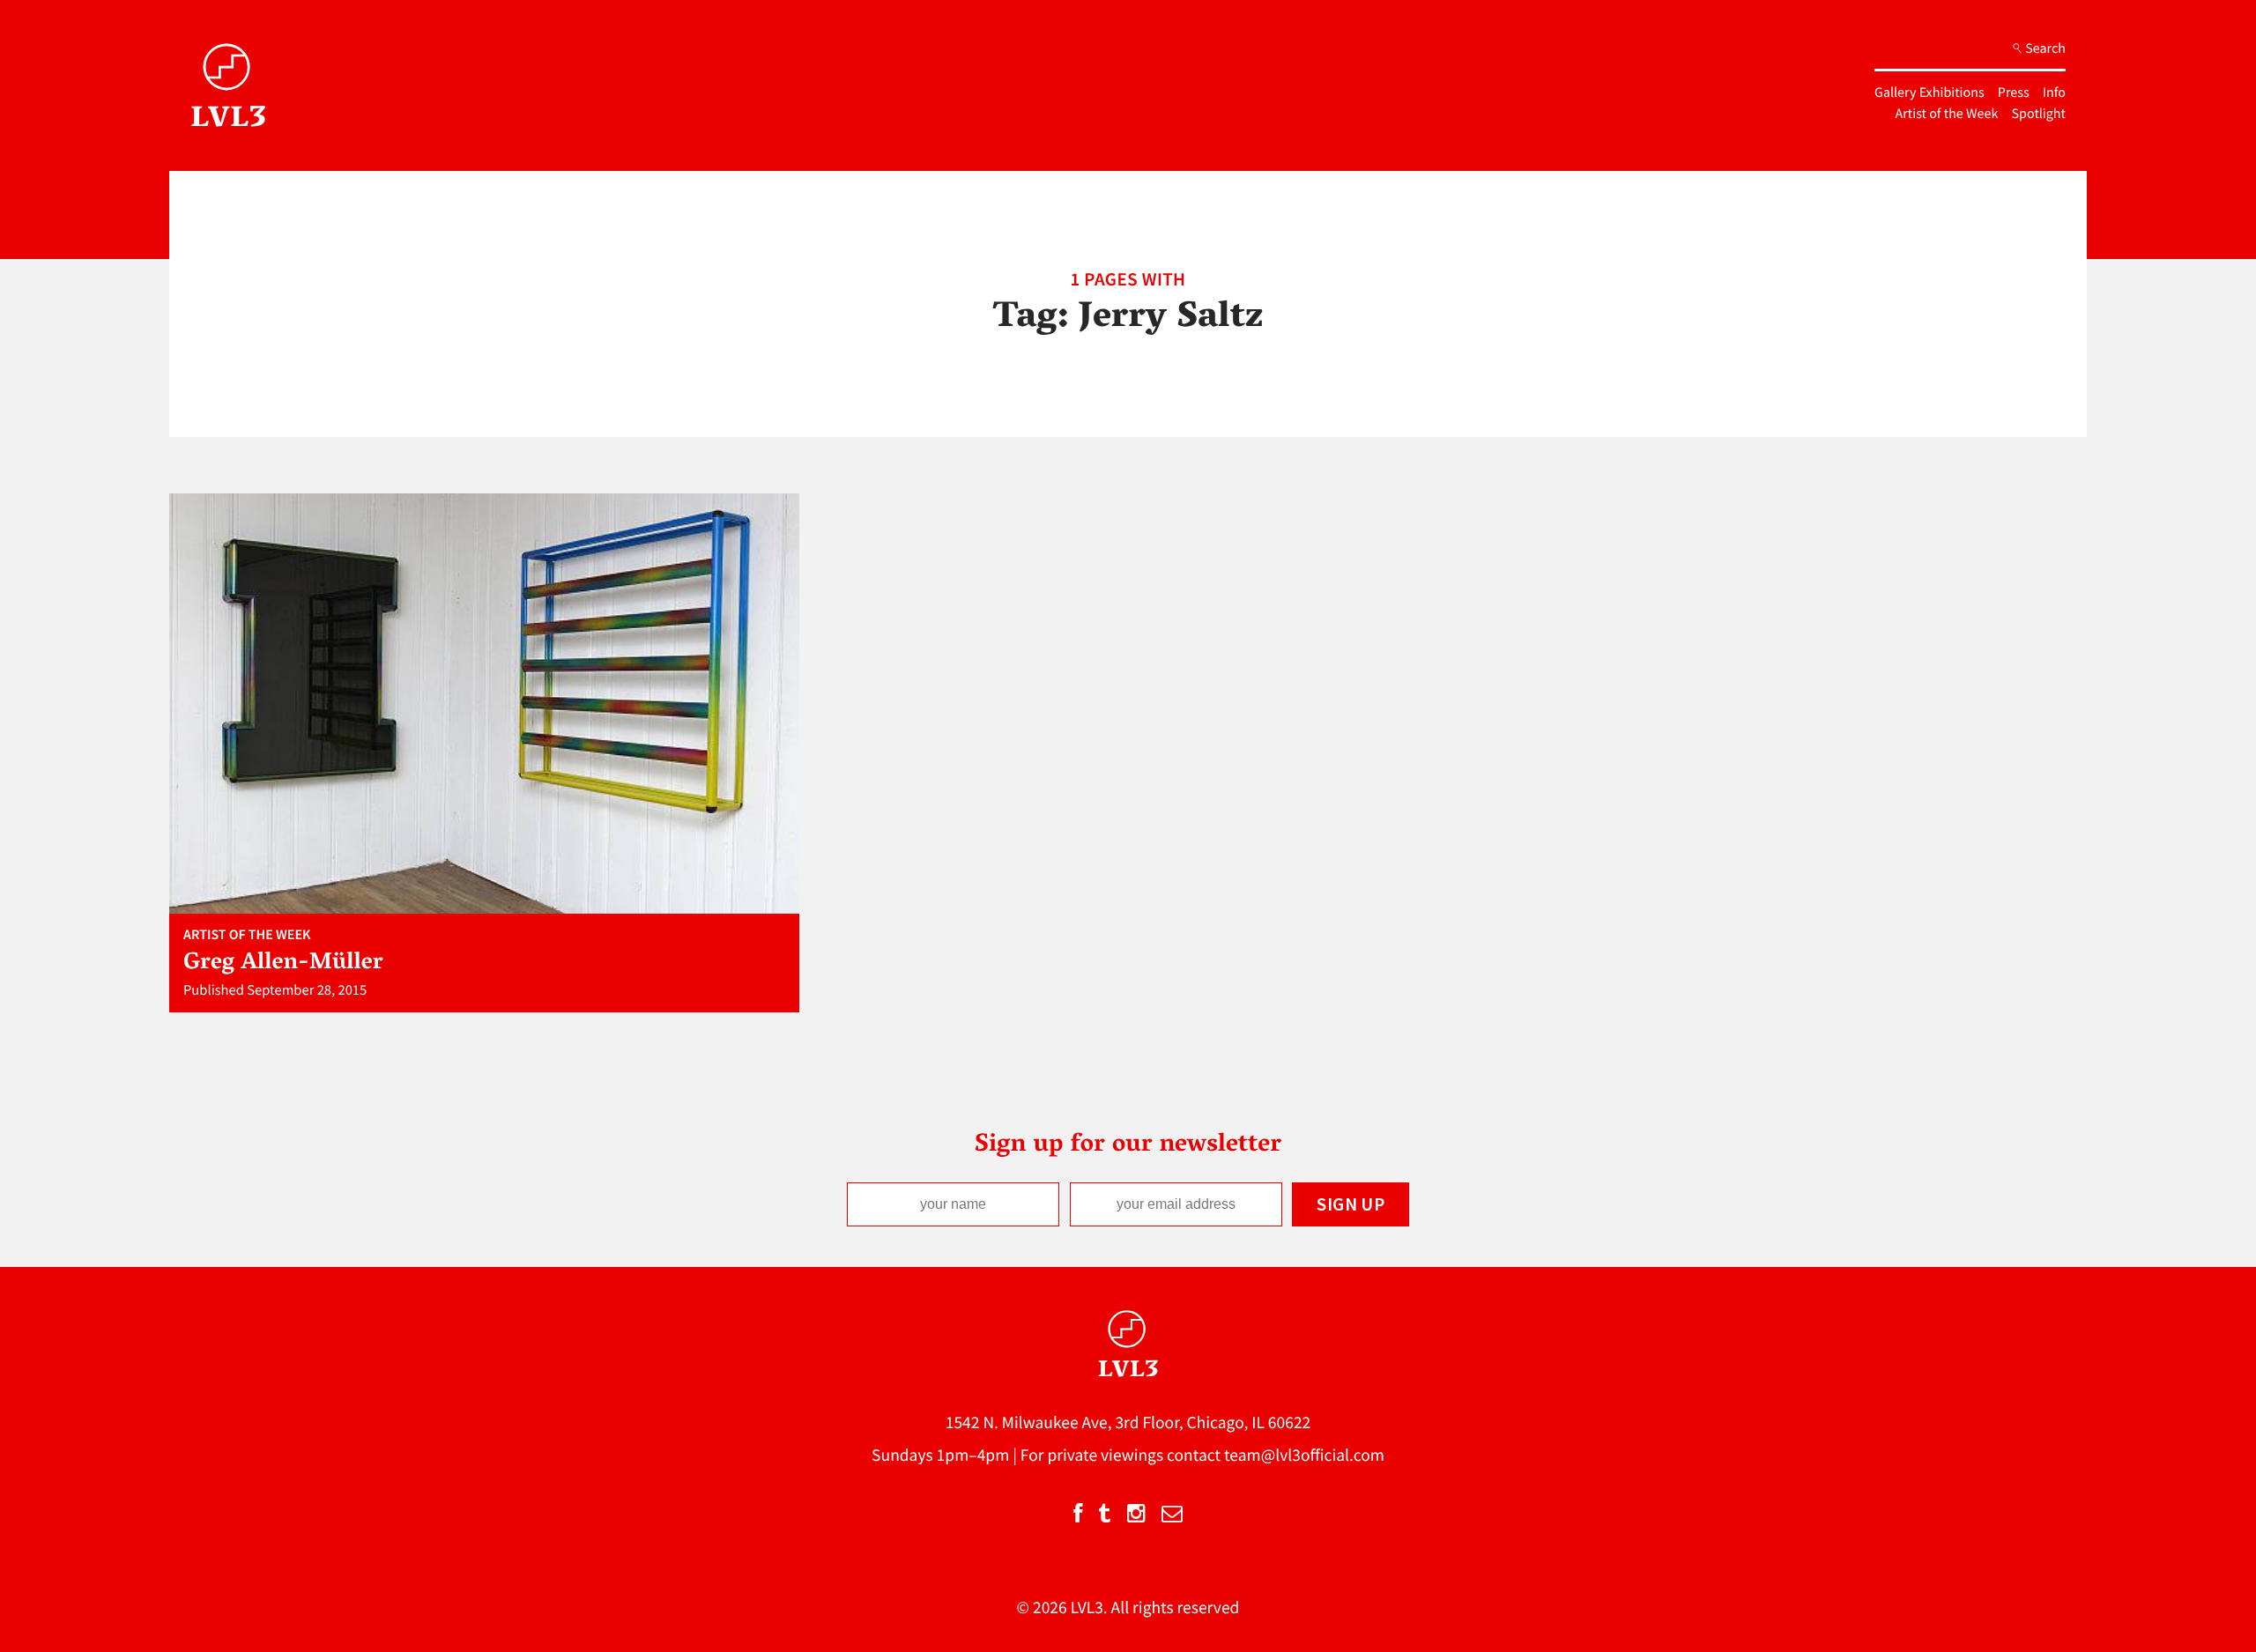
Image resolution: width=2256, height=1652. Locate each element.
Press (2014, 93)
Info (2054, 93)
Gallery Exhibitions (1929, 93)
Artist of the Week (1947, 114)
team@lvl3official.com (1304, 1456)
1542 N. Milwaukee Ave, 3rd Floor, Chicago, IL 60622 (1128, 1423)
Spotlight (2039, 114)
